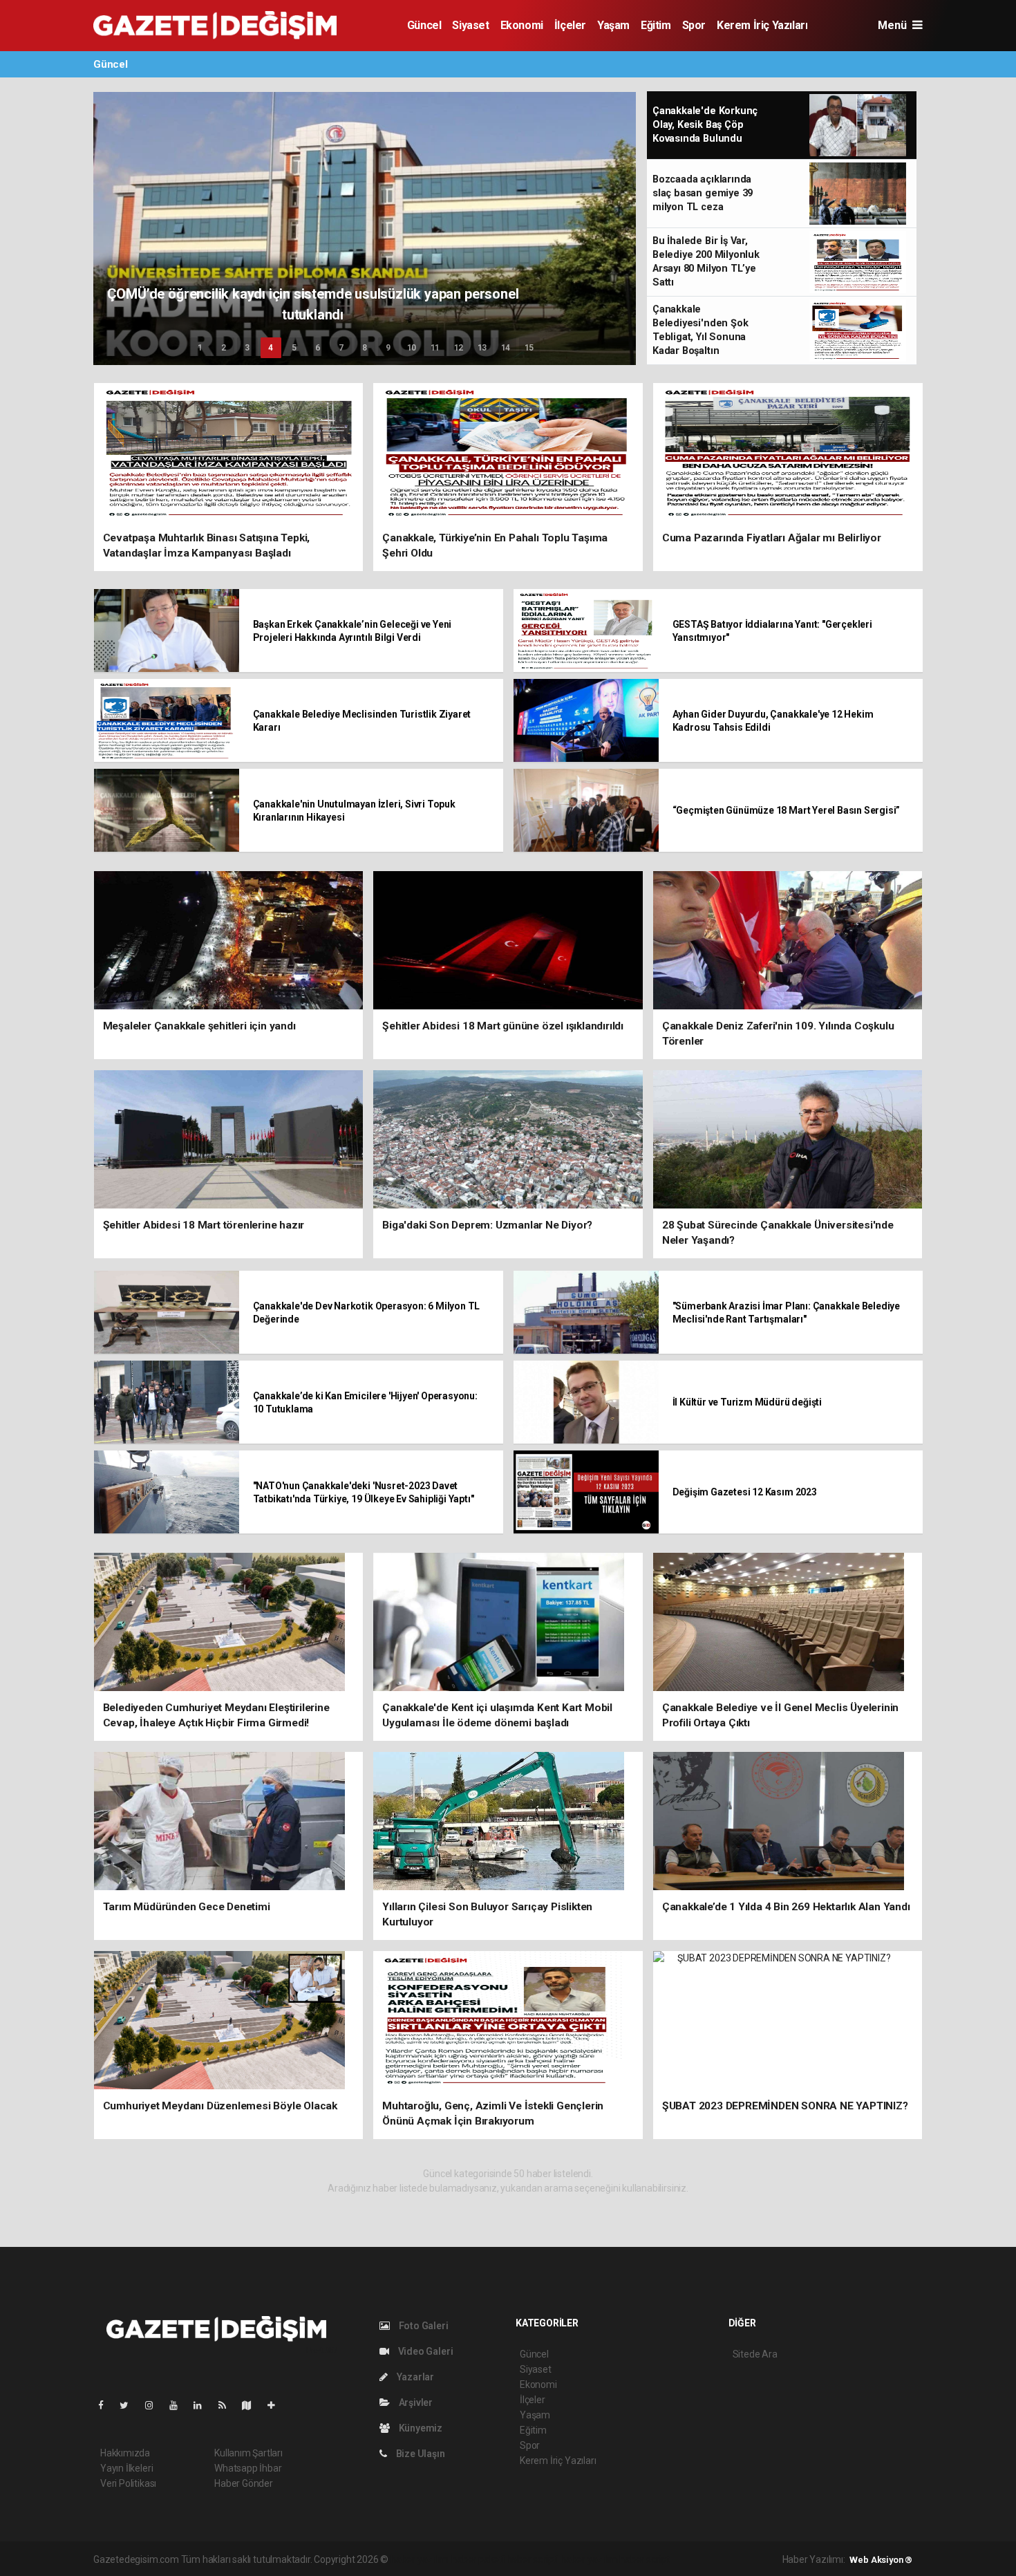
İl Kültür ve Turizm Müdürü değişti (747, 1402)
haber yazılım (589, 2559)
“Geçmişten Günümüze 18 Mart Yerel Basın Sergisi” (787, 810)
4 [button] (271, 348)
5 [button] (294, 348)
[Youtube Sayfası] (179, 2405)
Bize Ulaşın (420, 2454)
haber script (645, 2559)
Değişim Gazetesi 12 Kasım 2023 (745, 1492)
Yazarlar (414, 2377)
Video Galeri (424, 2351)
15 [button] (529, 348)
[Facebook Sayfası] (106, 2405)
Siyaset (470, 25)
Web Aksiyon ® (881, 2560)
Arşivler (415, 2402)
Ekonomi (522, 25)
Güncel (424, 25)
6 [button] (318, 348)
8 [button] (365, 348)
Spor (694, 25)
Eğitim (656, 25)
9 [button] (388, 348)
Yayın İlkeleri (126, 2468)
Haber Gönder (244, 2483)
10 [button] (412, 348)
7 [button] (341, 348)
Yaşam (613, 25)
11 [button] (435, 348)
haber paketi (478, 2559)
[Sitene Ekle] (277, 2405)
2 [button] (224, 348)
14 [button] (506, 348)
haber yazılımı (420, 2559)
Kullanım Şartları (248, 2453)
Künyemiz (420, 2428)
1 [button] (200, 348)
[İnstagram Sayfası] (155, 2405)
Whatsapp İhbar (248, 2468)
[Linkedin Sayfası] (203, 2405)
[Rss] (228, 2405)
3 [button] (247, 348)
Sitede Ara (755, 2354)
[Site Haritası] (252, 2405)
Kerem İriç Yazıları (762, 25)
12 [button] (459, 348)
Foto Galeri (423, 2326)
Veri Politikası (128, 2483)
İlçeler (570, 25)
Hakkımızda (125, 2453)
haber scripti (533, 2559)
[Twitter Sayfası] (130, 2405)
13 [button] (482, 348)
